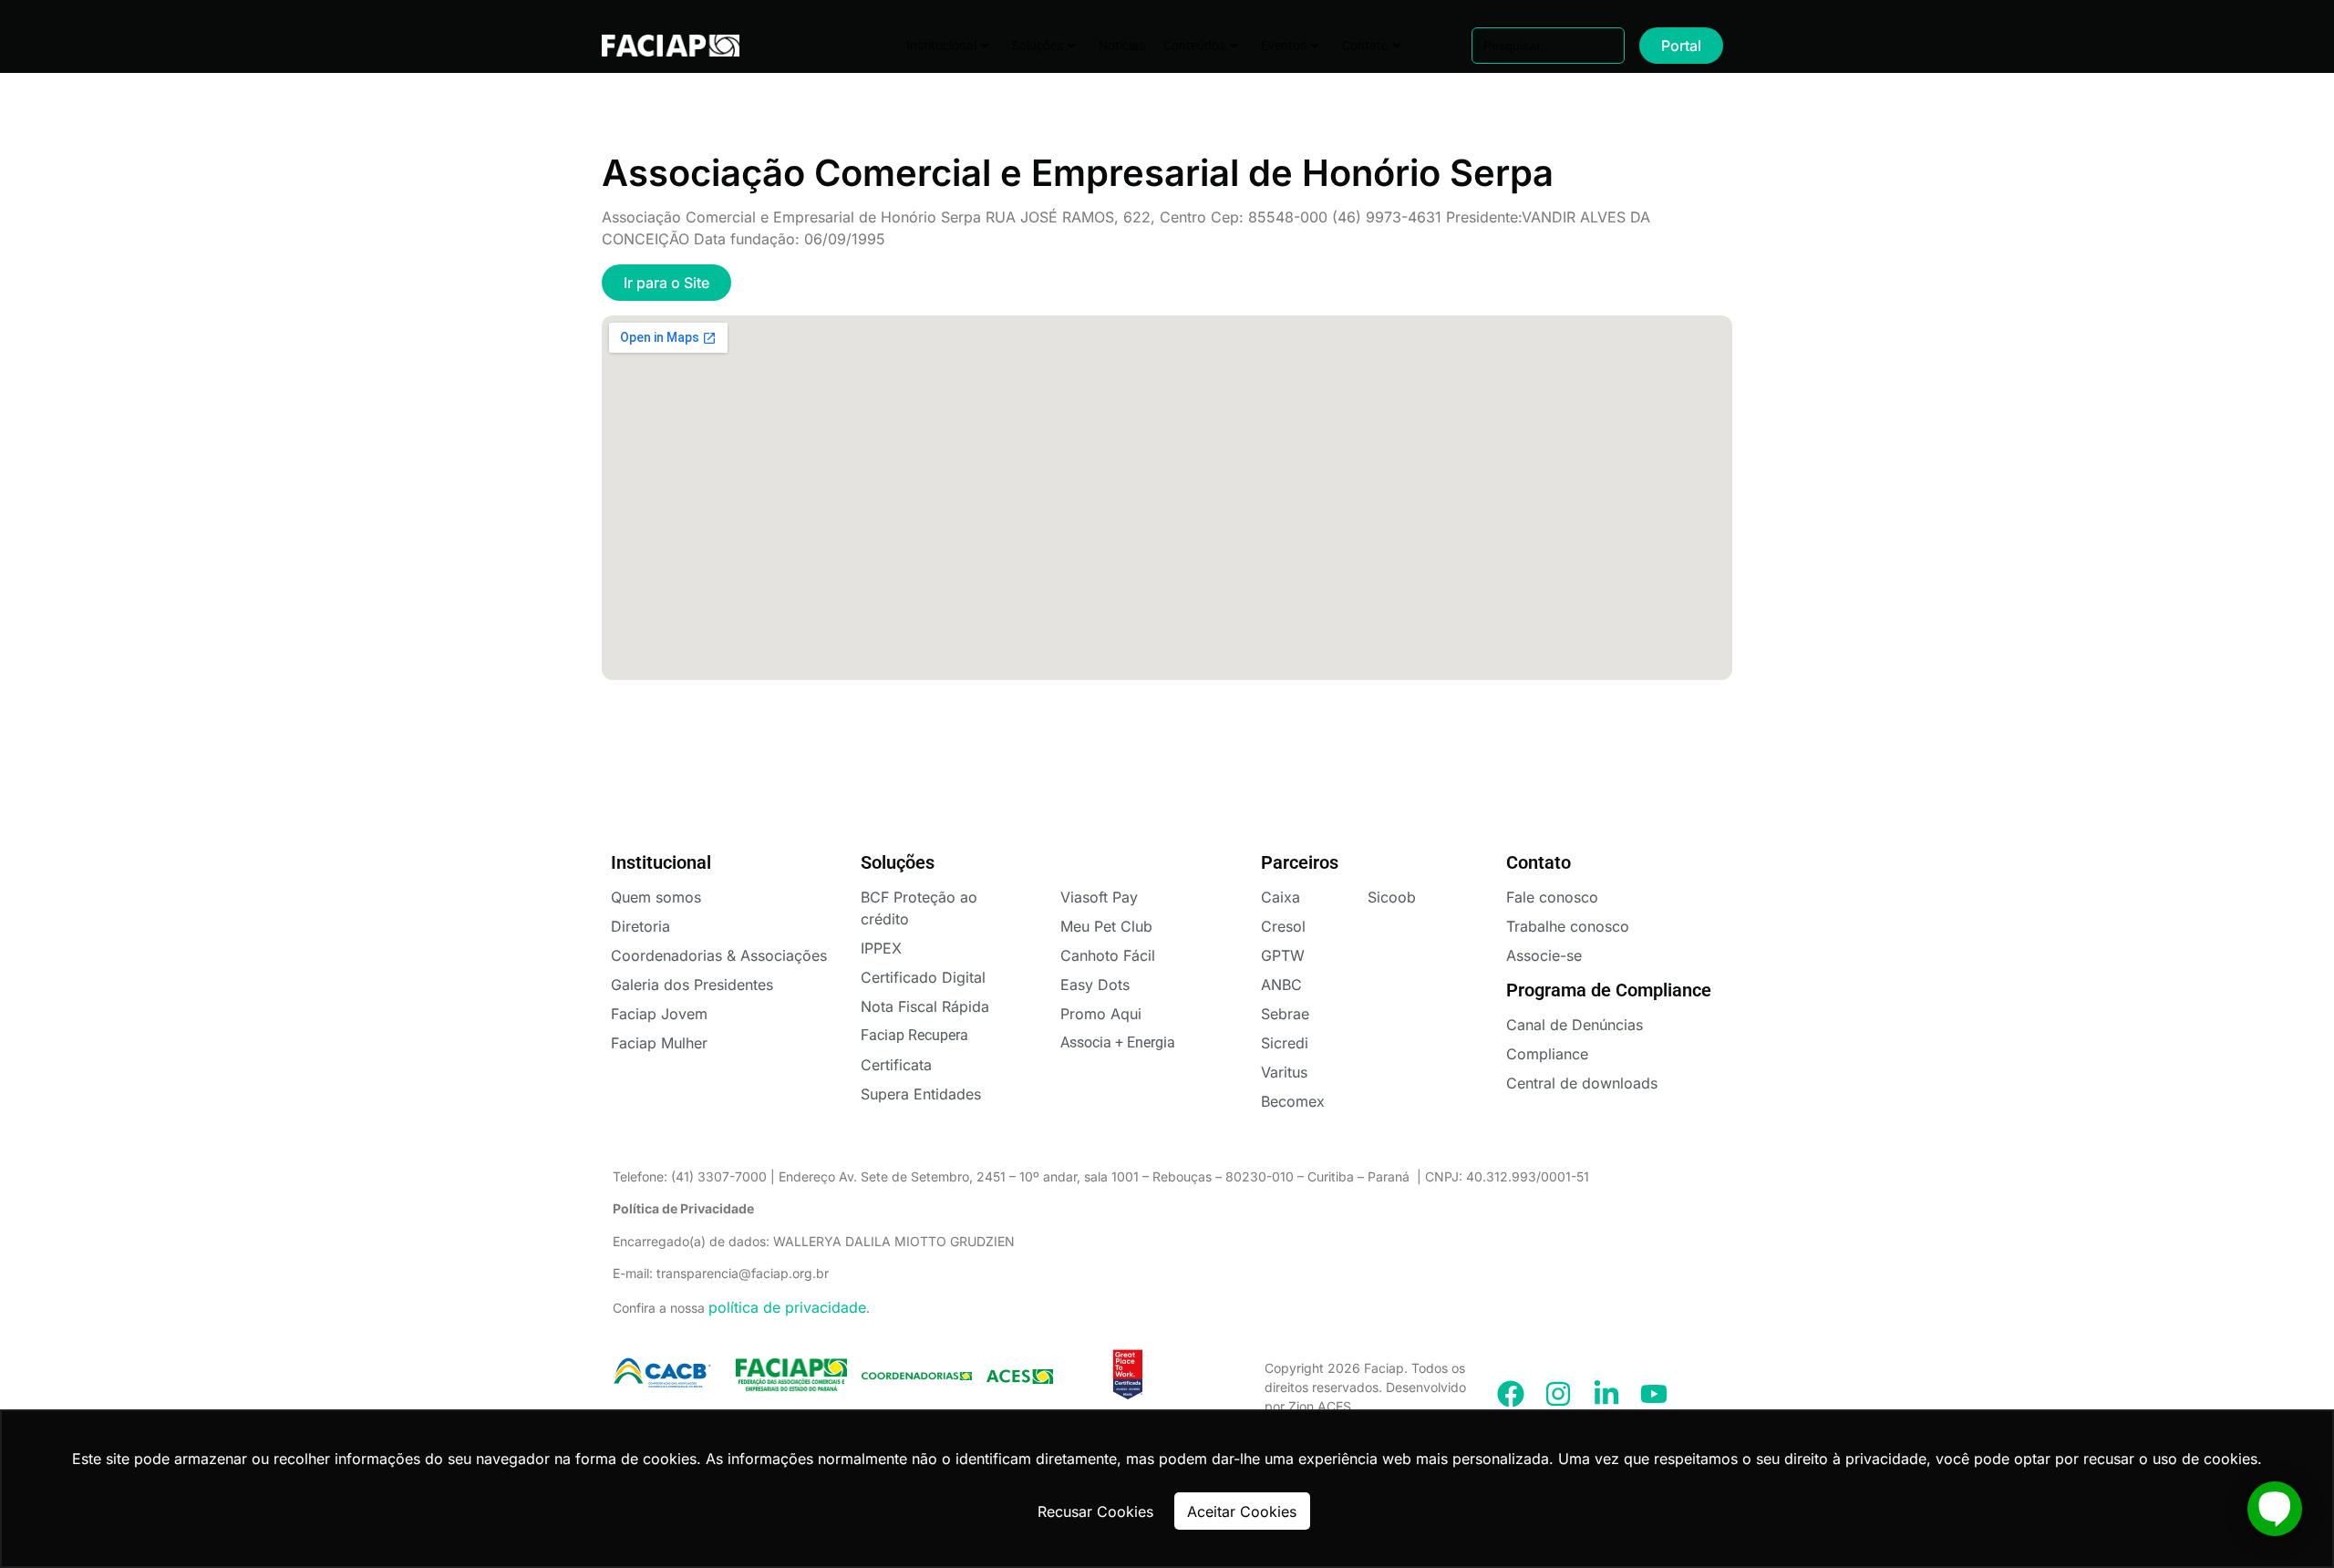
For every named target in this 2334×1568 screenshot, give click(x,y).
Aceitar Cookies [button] (1242, 1511)
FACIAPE (658, 46)
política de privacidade (787, 1307)
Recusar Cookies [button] (1095, 1511)
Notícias (1122, 46)
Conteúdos (1194, 46)
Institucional (941, 46)
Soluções (1038, 46)
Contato (1365, 46)
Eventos (1284, 46)
